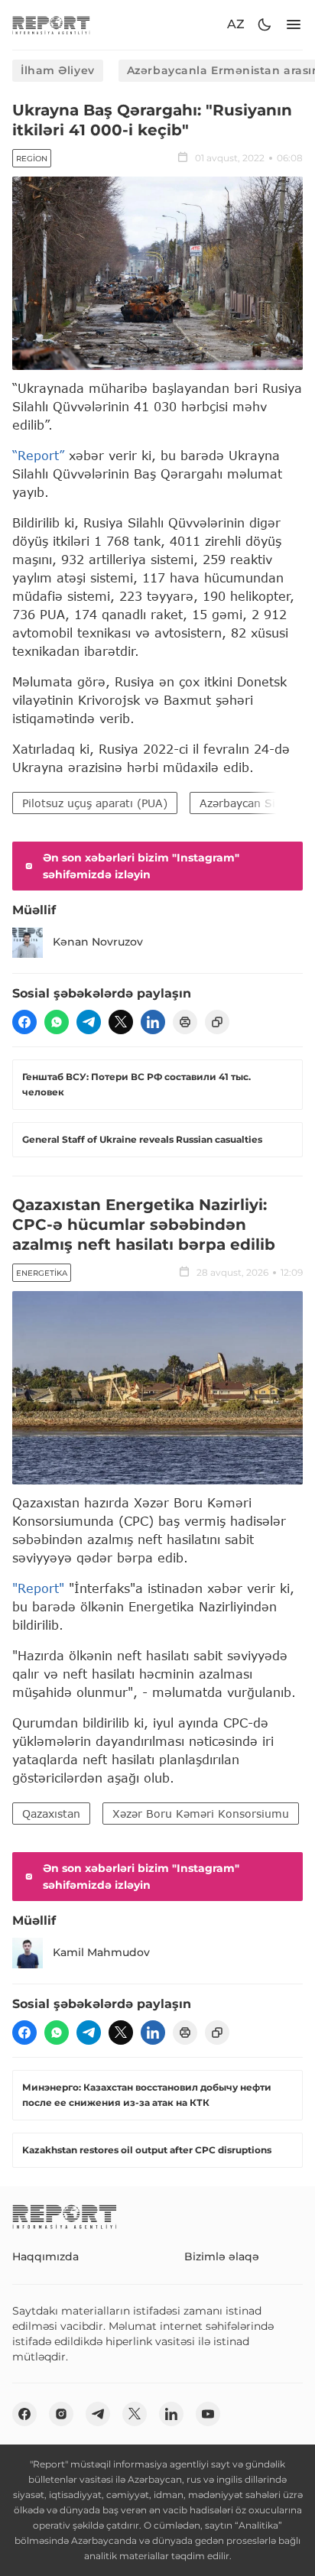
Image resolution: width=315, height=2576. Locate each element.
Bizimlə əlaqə (222, 2256)
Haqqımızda (45, 2256)
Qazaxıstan (51, 1814)
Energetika (42, 1273)
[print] (185, 1022)
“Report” (38, 455)
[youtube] (208, 2414)
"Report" (38, 1588)
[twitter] (121, 1022)
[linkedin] (153, 1022)
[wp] (57, 1022)
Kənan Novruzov (98, 942)
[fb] (24, 1022)
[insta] (61, 2414)
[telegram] (89, 1022)
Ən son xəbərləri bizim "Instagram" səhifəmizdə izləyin (141, 866)
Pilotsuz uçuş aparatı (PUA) (95, 803)
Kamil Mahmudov (101, 1952)
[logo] (51, 25)
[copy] (217, 1022)
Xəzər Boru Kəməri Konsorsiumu (201, 1814)
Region (32, 159)
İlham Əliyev (58, 70)
